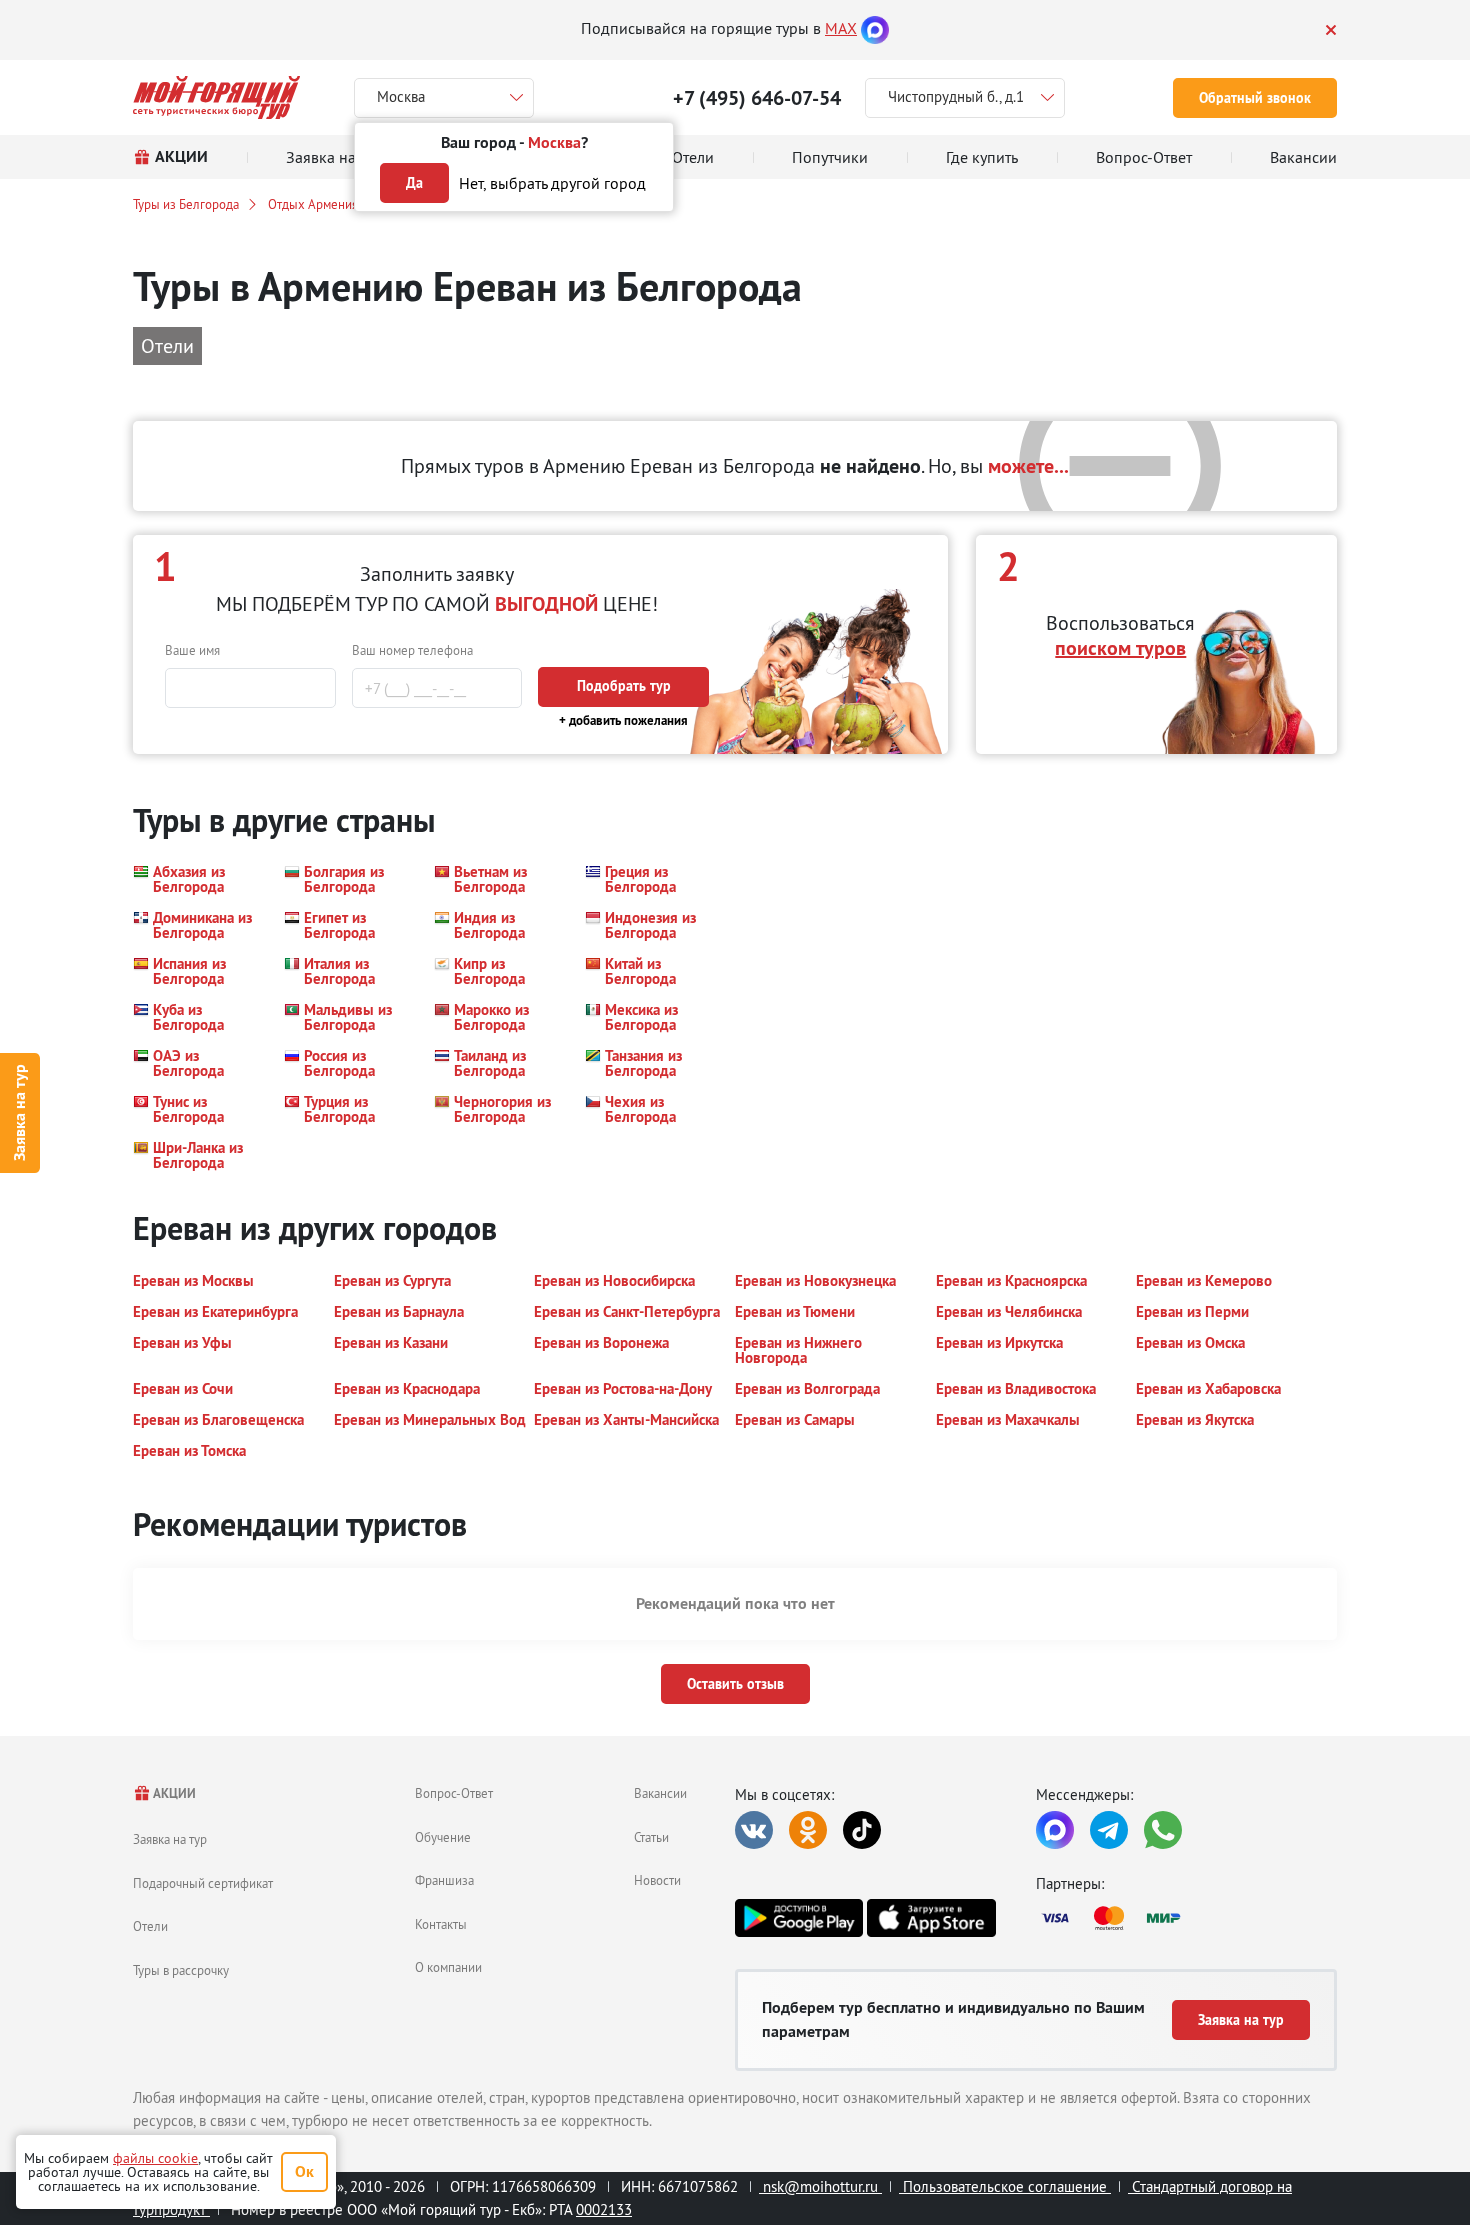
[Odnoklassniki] (808, 1830)
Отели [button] (167, 345)
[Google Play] (799, 1918)
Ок (304, 2171)
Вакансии (660, 1793)
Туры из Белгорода (186, 204)
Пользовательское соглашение (1005, 2186)
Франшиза (444, 1880)
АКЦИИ (173, 1793)
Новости (657, 1880)
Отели (150, 1926)
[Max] (875, 28)
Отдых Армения (313, 204)
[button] (196, 879)
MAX (841, 28)
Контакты (441, 1924)
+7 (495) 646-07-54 (757, 98)
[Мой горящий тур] (216, 97)
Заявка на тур (19, 1112)
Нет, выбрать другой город (552, 183)
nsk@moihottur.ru (820, 2186)
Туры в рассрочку (181, 1970)
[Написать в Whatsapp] (1163, 1830)
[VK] (754, 1830)
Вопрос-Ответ (454, 1793)
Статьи (651, 1837)
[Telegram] (1109, 1830)
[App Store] (931, 1918)
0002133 (604, 2209)
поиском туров (1120, 648)
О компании (448, 1967)
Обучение (443, 1837)
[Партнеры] (1186, 1918)
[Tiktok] (862, 1830)
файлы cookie (155, 2158)
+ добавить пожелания (623, 720)
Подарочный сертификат (203, 1883)
